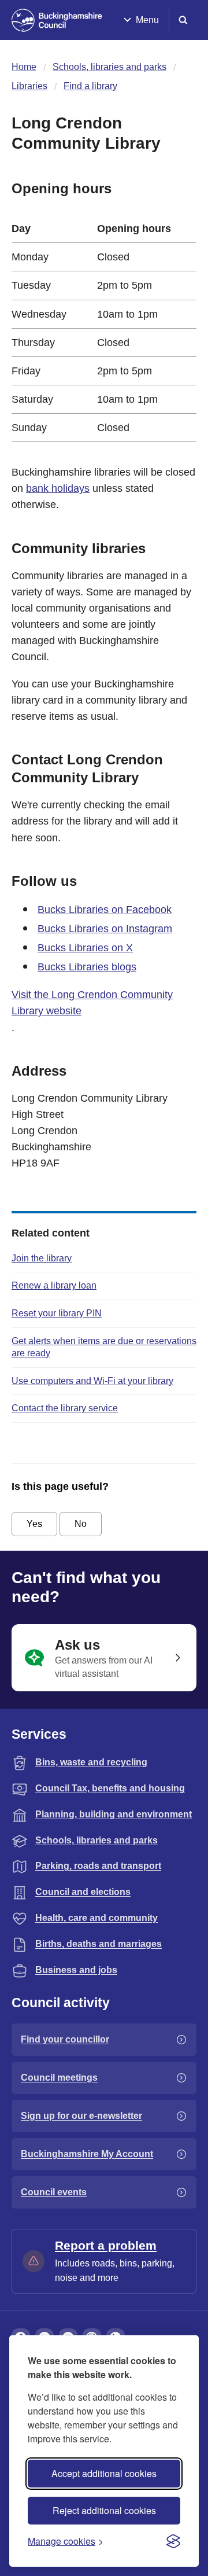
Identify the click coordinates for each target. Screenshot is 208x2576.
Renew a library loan (54, 1285)
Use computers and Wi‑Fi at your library (92, 1381)
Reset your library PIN (57, 1313)
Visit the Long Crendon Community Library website (92, 1003)
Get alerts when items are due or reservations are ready (104, 1347)
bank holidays (58, 488)
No (81, 1524)
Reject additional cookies (104, 2510)
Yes (34, 1524)
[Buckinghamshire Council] (57, 20)
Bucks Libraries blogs (87, 967)
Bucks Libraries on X (85, 948)
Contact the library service (65, 1408)
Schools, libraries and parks (109, 67)
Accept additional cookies (104, 2473)
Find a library (90, 86)
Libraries (29, 86)
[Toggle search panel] (183, 20)
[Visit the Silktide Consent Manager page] (173, 2541)
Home (24, 67)
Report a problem (106, 2245)
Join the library (42, 1258)
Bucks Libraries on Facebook (105, 910)
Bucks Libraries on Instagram (105, 929)
